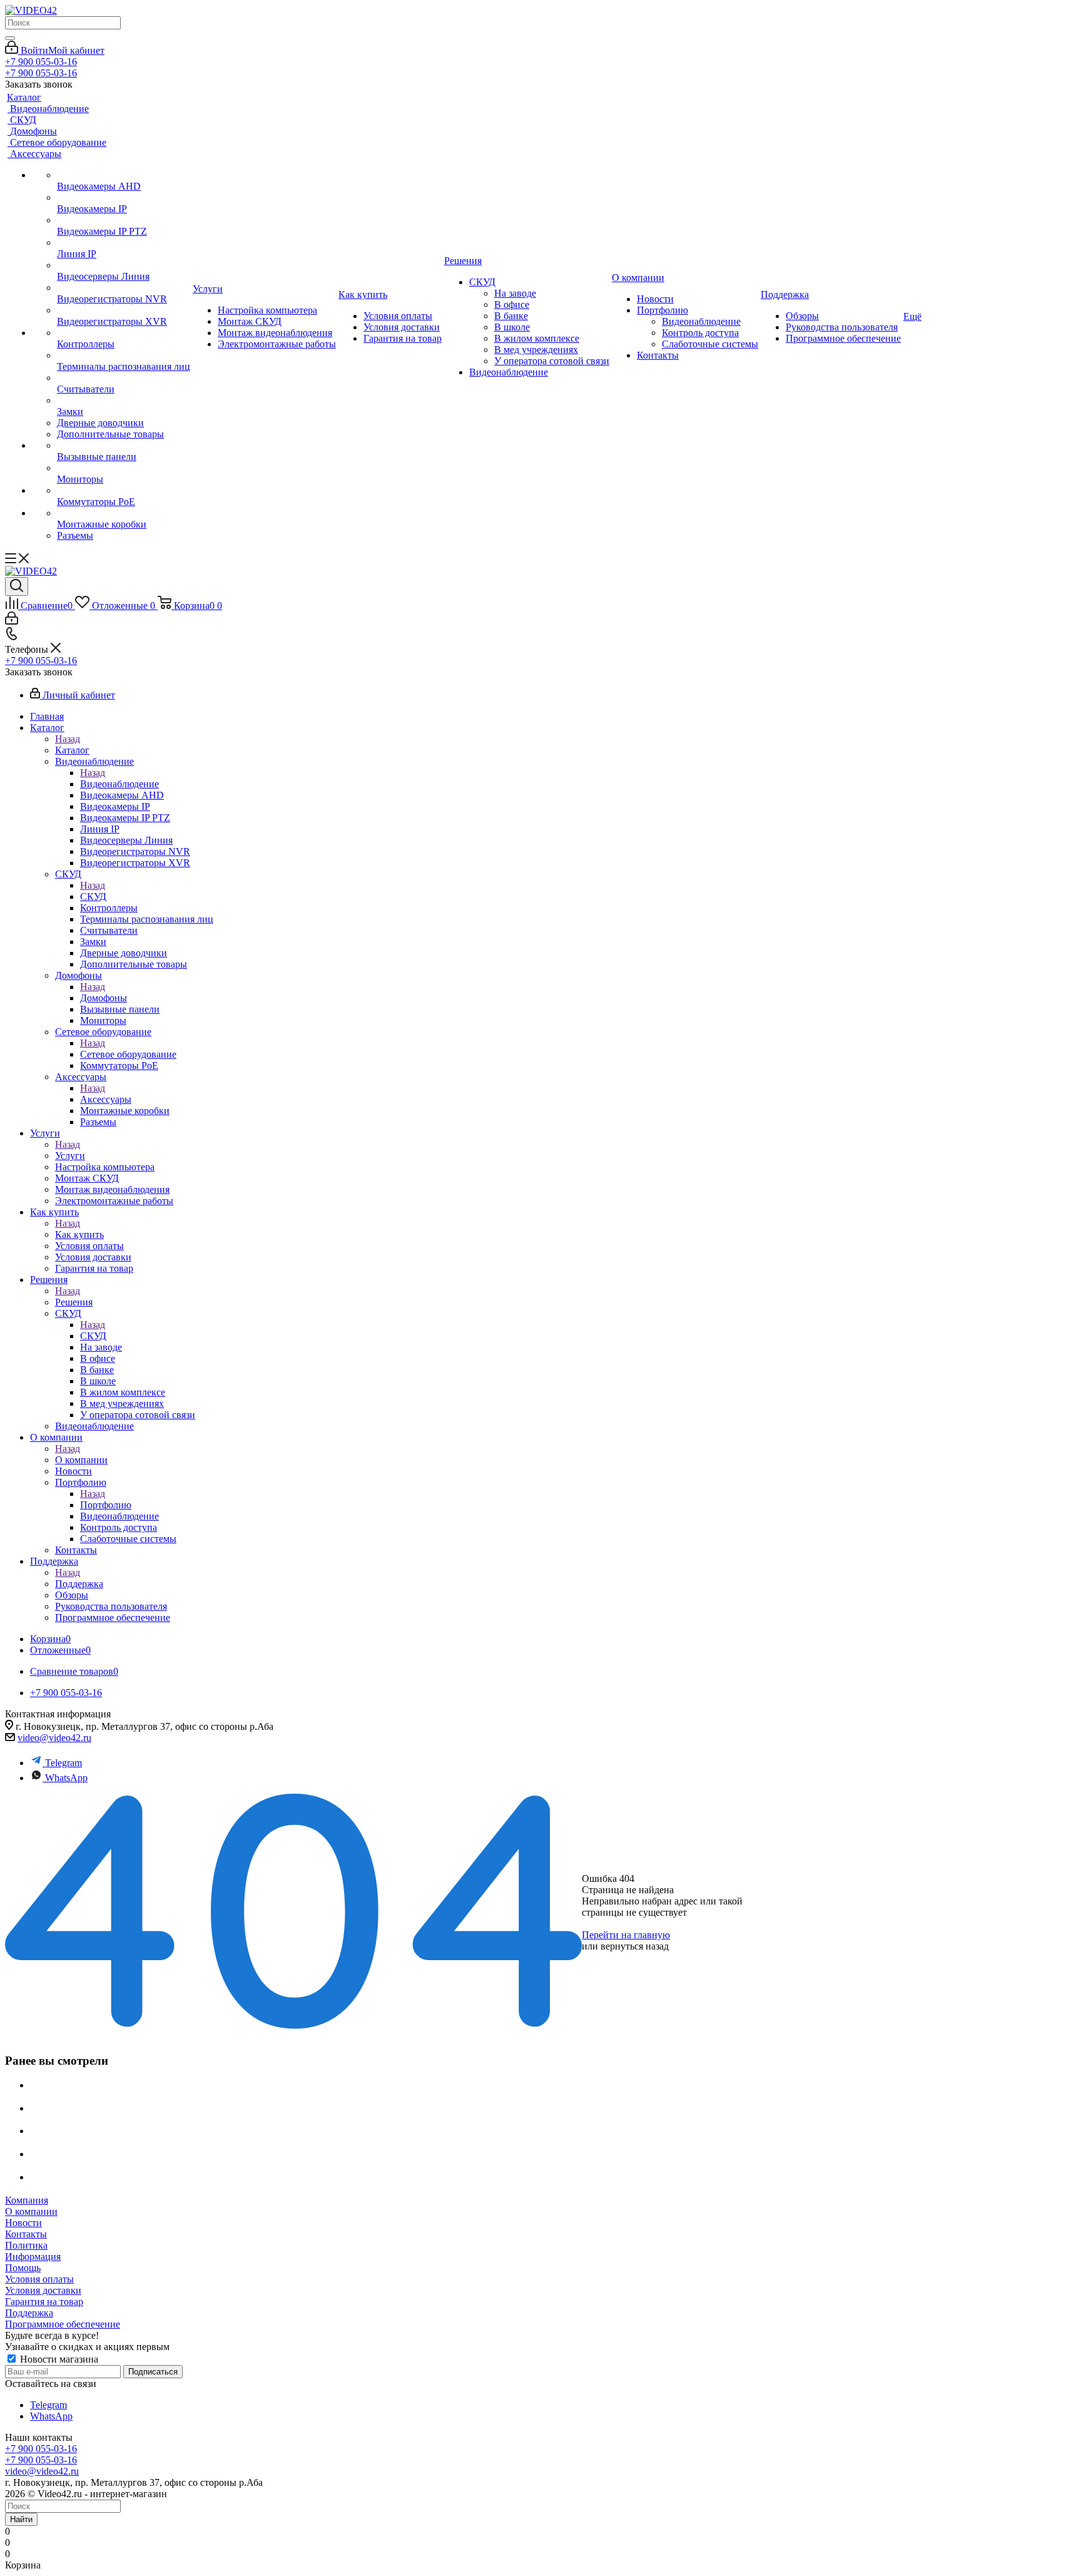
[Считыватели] (124, 378)
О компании (81, 1460)
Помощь (23, 2268)
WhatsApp (66, 1778)
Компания (27, 2200)
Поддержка (79, 1584)
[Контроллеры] (124, 333)
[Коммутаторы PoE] (124, 491)
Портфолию (106, 1505)
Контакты (26, 2234)
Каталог (72, 750)
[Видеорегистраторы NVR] (124, 288)
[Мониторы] (124, 468)
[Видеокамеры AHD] (124, 175)
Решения (74, 1302)
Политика (26, 2245)
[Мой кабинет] (12, 621)
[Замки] (124, 401)
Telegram (63, 1763)
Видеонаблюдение (119, 784)
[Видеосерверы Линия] (124, 265)
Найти (21, 2519)
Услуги (70, 1156)
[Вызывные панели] (124, 446)
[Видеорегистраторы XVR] (124, 310)
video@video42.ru (54, 1738)
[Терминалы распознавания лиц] (124, 355)
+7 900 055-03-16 (41, 62)
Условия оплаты (39, 2279)
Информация (33, 2257)
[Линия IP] (124, 243)
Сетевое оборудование (128, 1054)
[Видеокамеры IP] (124, 198)
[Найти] (10, 38)
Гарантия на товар (44, 2302)
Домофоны (104, 998)
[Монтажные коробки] (124, 513)
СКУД (93, 897)
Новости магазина (58, 2359)
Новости (23, 2223)
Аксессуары (106, 1099)
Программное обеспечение (63, 2324)
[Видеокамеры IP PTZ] (124, 220)
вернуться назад (635, 1946)
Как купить (79, 1234)
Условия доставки (43, 2290)
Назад (68, 739)
